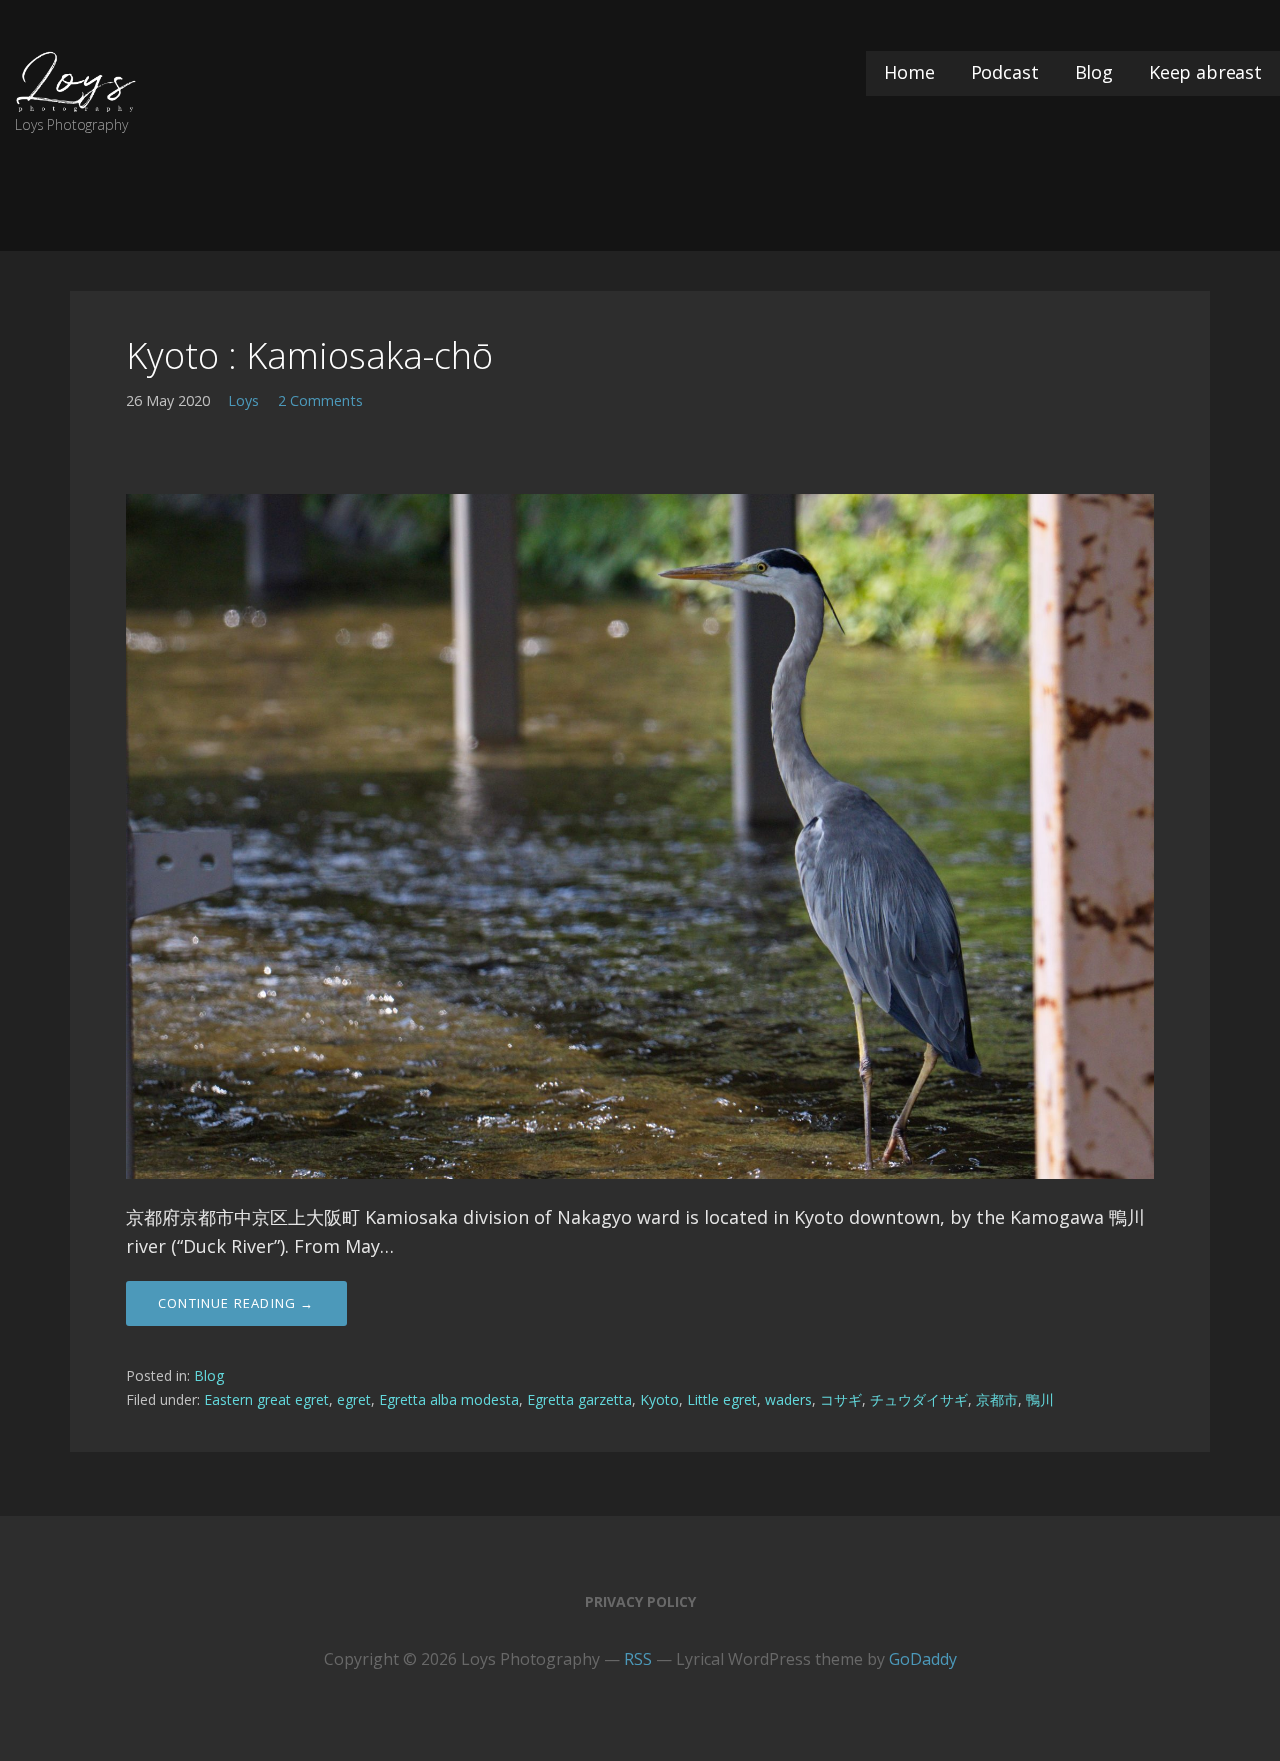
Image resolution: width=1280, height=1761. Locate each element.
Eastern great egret (266, 1399)
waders (788, 1399)
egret (354, 1399)
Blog (1094, 72)
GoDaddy (923, 1659)
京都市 (997, 1399)
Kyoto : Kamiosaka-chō (309, 355)
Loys (243, 400)
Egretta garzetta (579, 1399)
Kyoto (659, 1399)
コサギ (841, 1399)
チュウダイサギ (919, 1399)
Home (909, 72)
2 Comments (320, 400)
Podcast (1005, 72)
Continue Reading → (236, 1303)
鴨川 (1040, 1399)
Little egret (722, 1399)
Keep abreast (1205, 72)
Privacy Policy (640, 1601)
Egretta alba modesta (449, 1399)
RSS (638, 1659)
